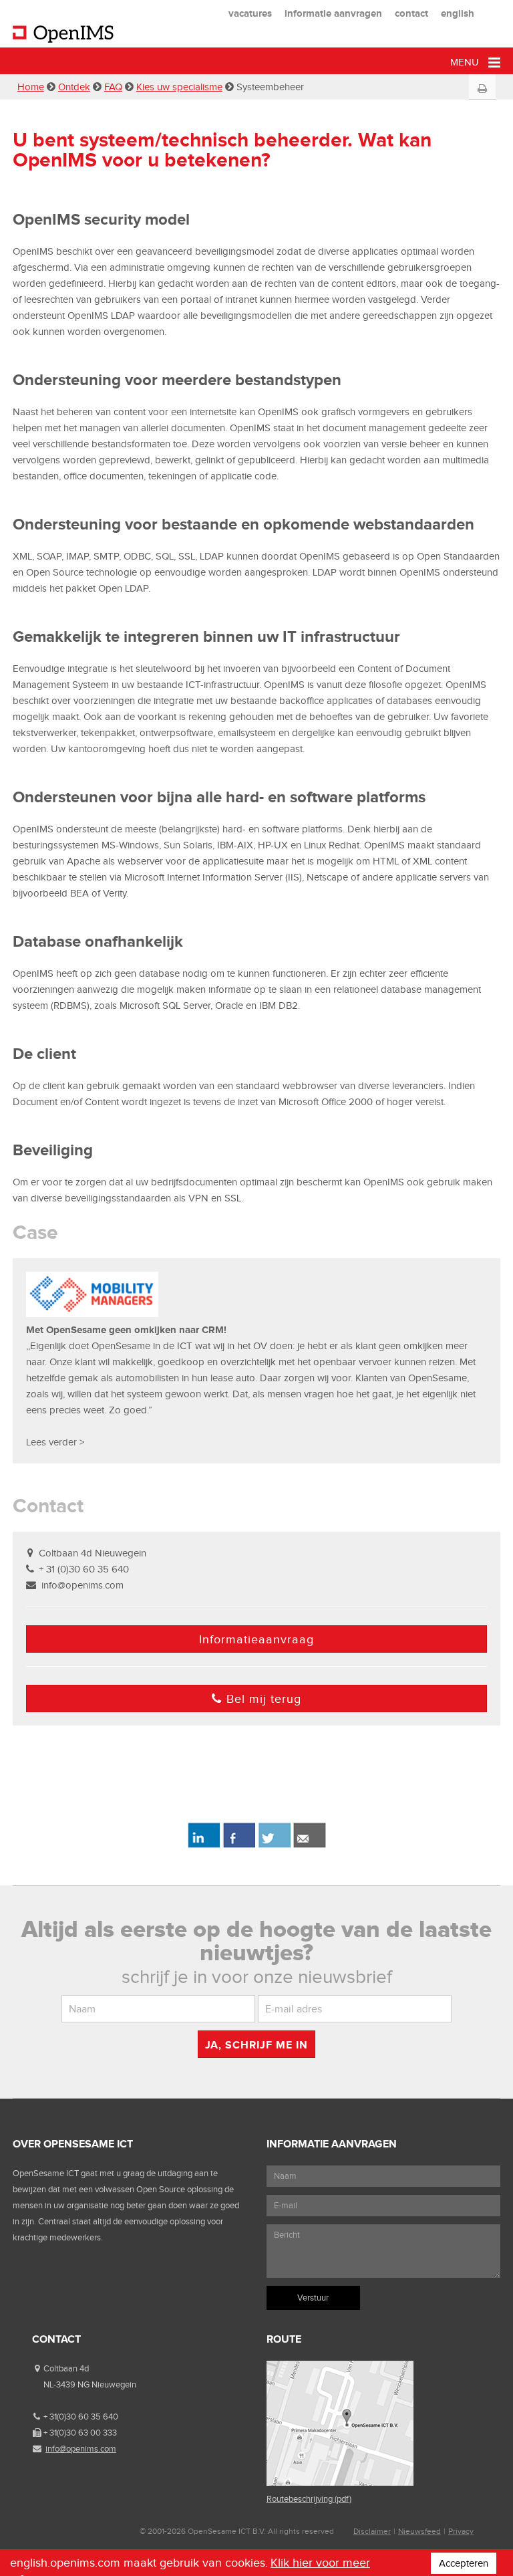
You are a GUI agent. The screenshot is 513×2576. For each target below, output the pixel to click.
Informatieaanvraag (256, 1639)
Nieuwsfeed (419, 2531)
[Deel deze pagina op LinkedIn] (203, 1845)
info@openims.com (82, 1585)
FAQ (113, 87)
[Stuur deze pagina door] (310, 1845)
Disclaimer (372, 2531)
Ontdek (74, 87)
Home (31, 87)
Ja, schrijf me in (256, 2045)
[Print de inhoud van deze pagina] (483, 89)
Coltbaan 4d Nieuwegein (93, 1553)
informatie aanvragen (333, 13)
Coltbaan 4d (66, 2368)
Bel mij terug (264, 1699)
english (458, 13)
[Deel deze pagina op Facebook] (239, 1845)
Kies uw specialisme (179, 87)
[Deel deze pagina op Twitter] (274, 1845)
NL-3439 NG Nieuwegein (90, 2384)
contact (411, 13)
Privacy (461, 2531)
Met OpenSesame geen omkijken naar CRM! (126, 1329)
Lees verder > (55, 1442)
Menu (466, 62)
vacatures (250, 13)
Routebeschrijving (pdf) (309, 2499)
